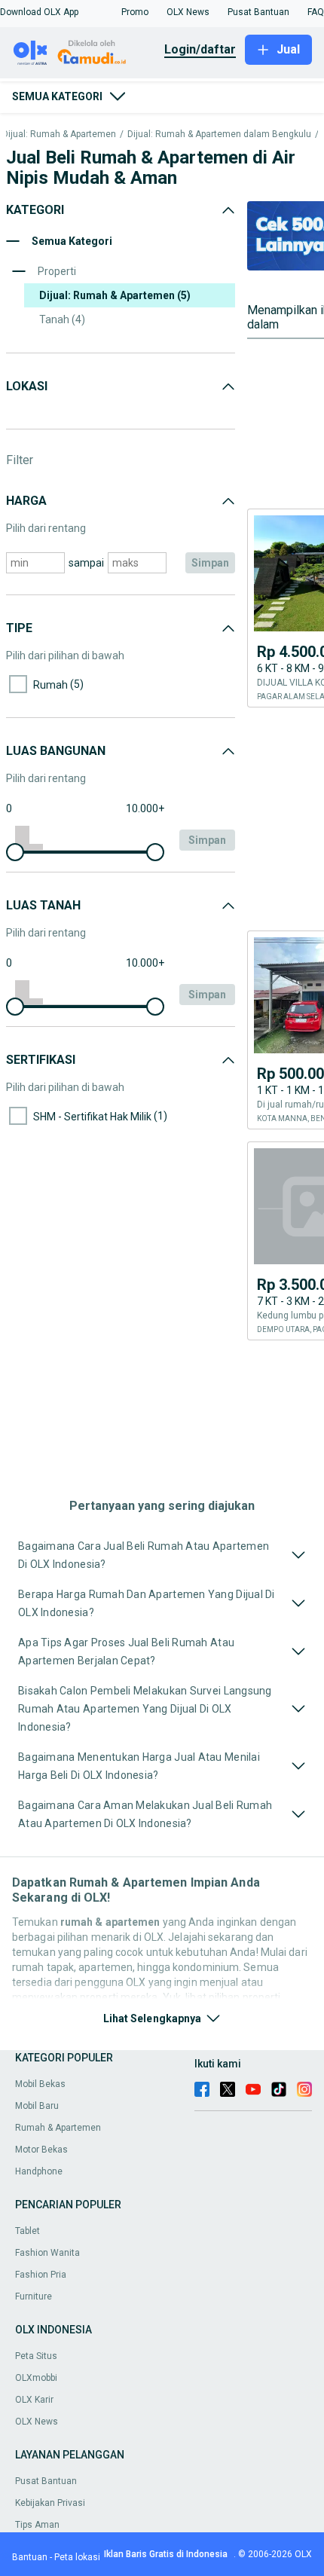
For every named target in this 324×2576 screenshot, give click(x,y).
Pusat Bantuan (46, 2481)
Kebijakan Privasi (50, 2503)
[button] (39, 12)
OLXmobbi (36, 2378)
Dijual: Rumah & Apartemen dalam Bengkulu (219, 134)
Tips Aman (37, 2525)
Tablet (28, 2231)
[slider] (15, 852)
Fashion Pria (41, 2275)
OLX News (37, 2422)
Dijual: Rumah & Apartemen (59, 134)
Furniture (34, 2296)
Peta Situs (36, 2356)
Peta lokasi (77, 2557)
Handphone (39, 2171)
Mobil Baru (37, 2106)
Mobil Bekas (40, 2084)
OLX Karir (34, 2400)
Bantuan (30, 2557)
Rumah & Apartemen (58, 2128)
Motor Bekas (41, 2150)
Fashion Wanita (47, 2253)
